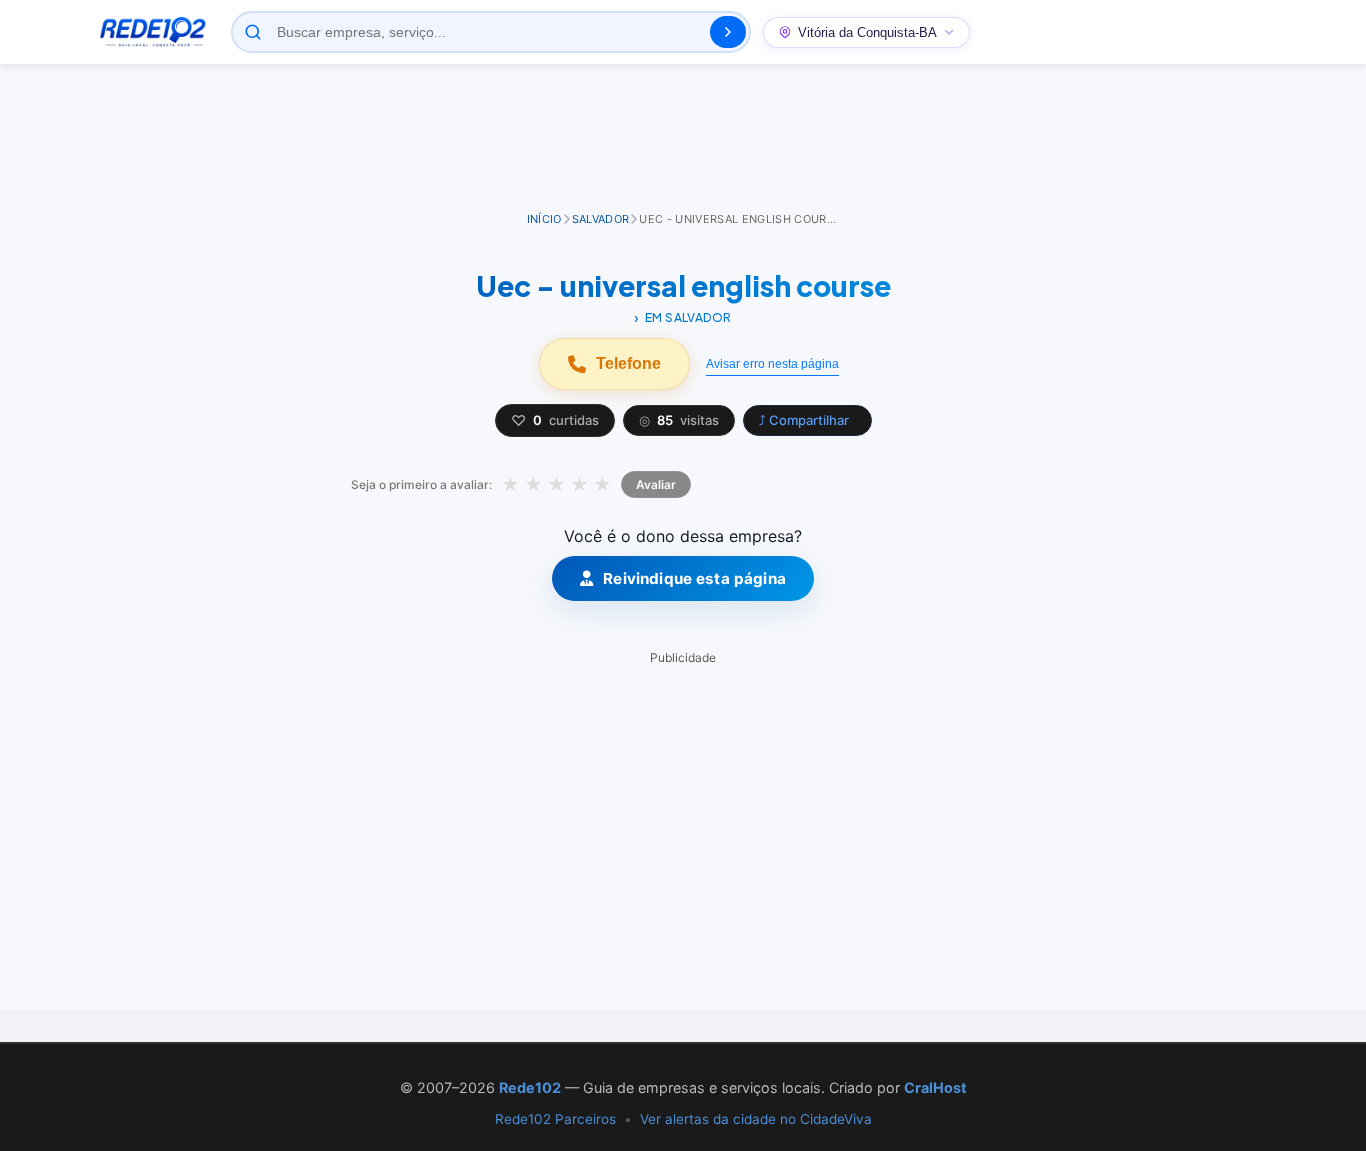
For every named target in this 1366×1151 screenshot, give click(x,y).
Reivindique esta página (694, 578)
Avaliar (656, 484)
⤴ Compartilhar (804, 420)
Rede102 (530, 1087)
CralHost (935, 1087)
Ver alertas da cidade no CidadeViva (756, 1119)
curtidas (555, 420)
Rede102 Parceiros (555, 1119)
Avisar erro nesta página (772, 364)
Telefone (628, 363)
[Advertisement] (683, 139)
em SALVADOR (688, 317)
